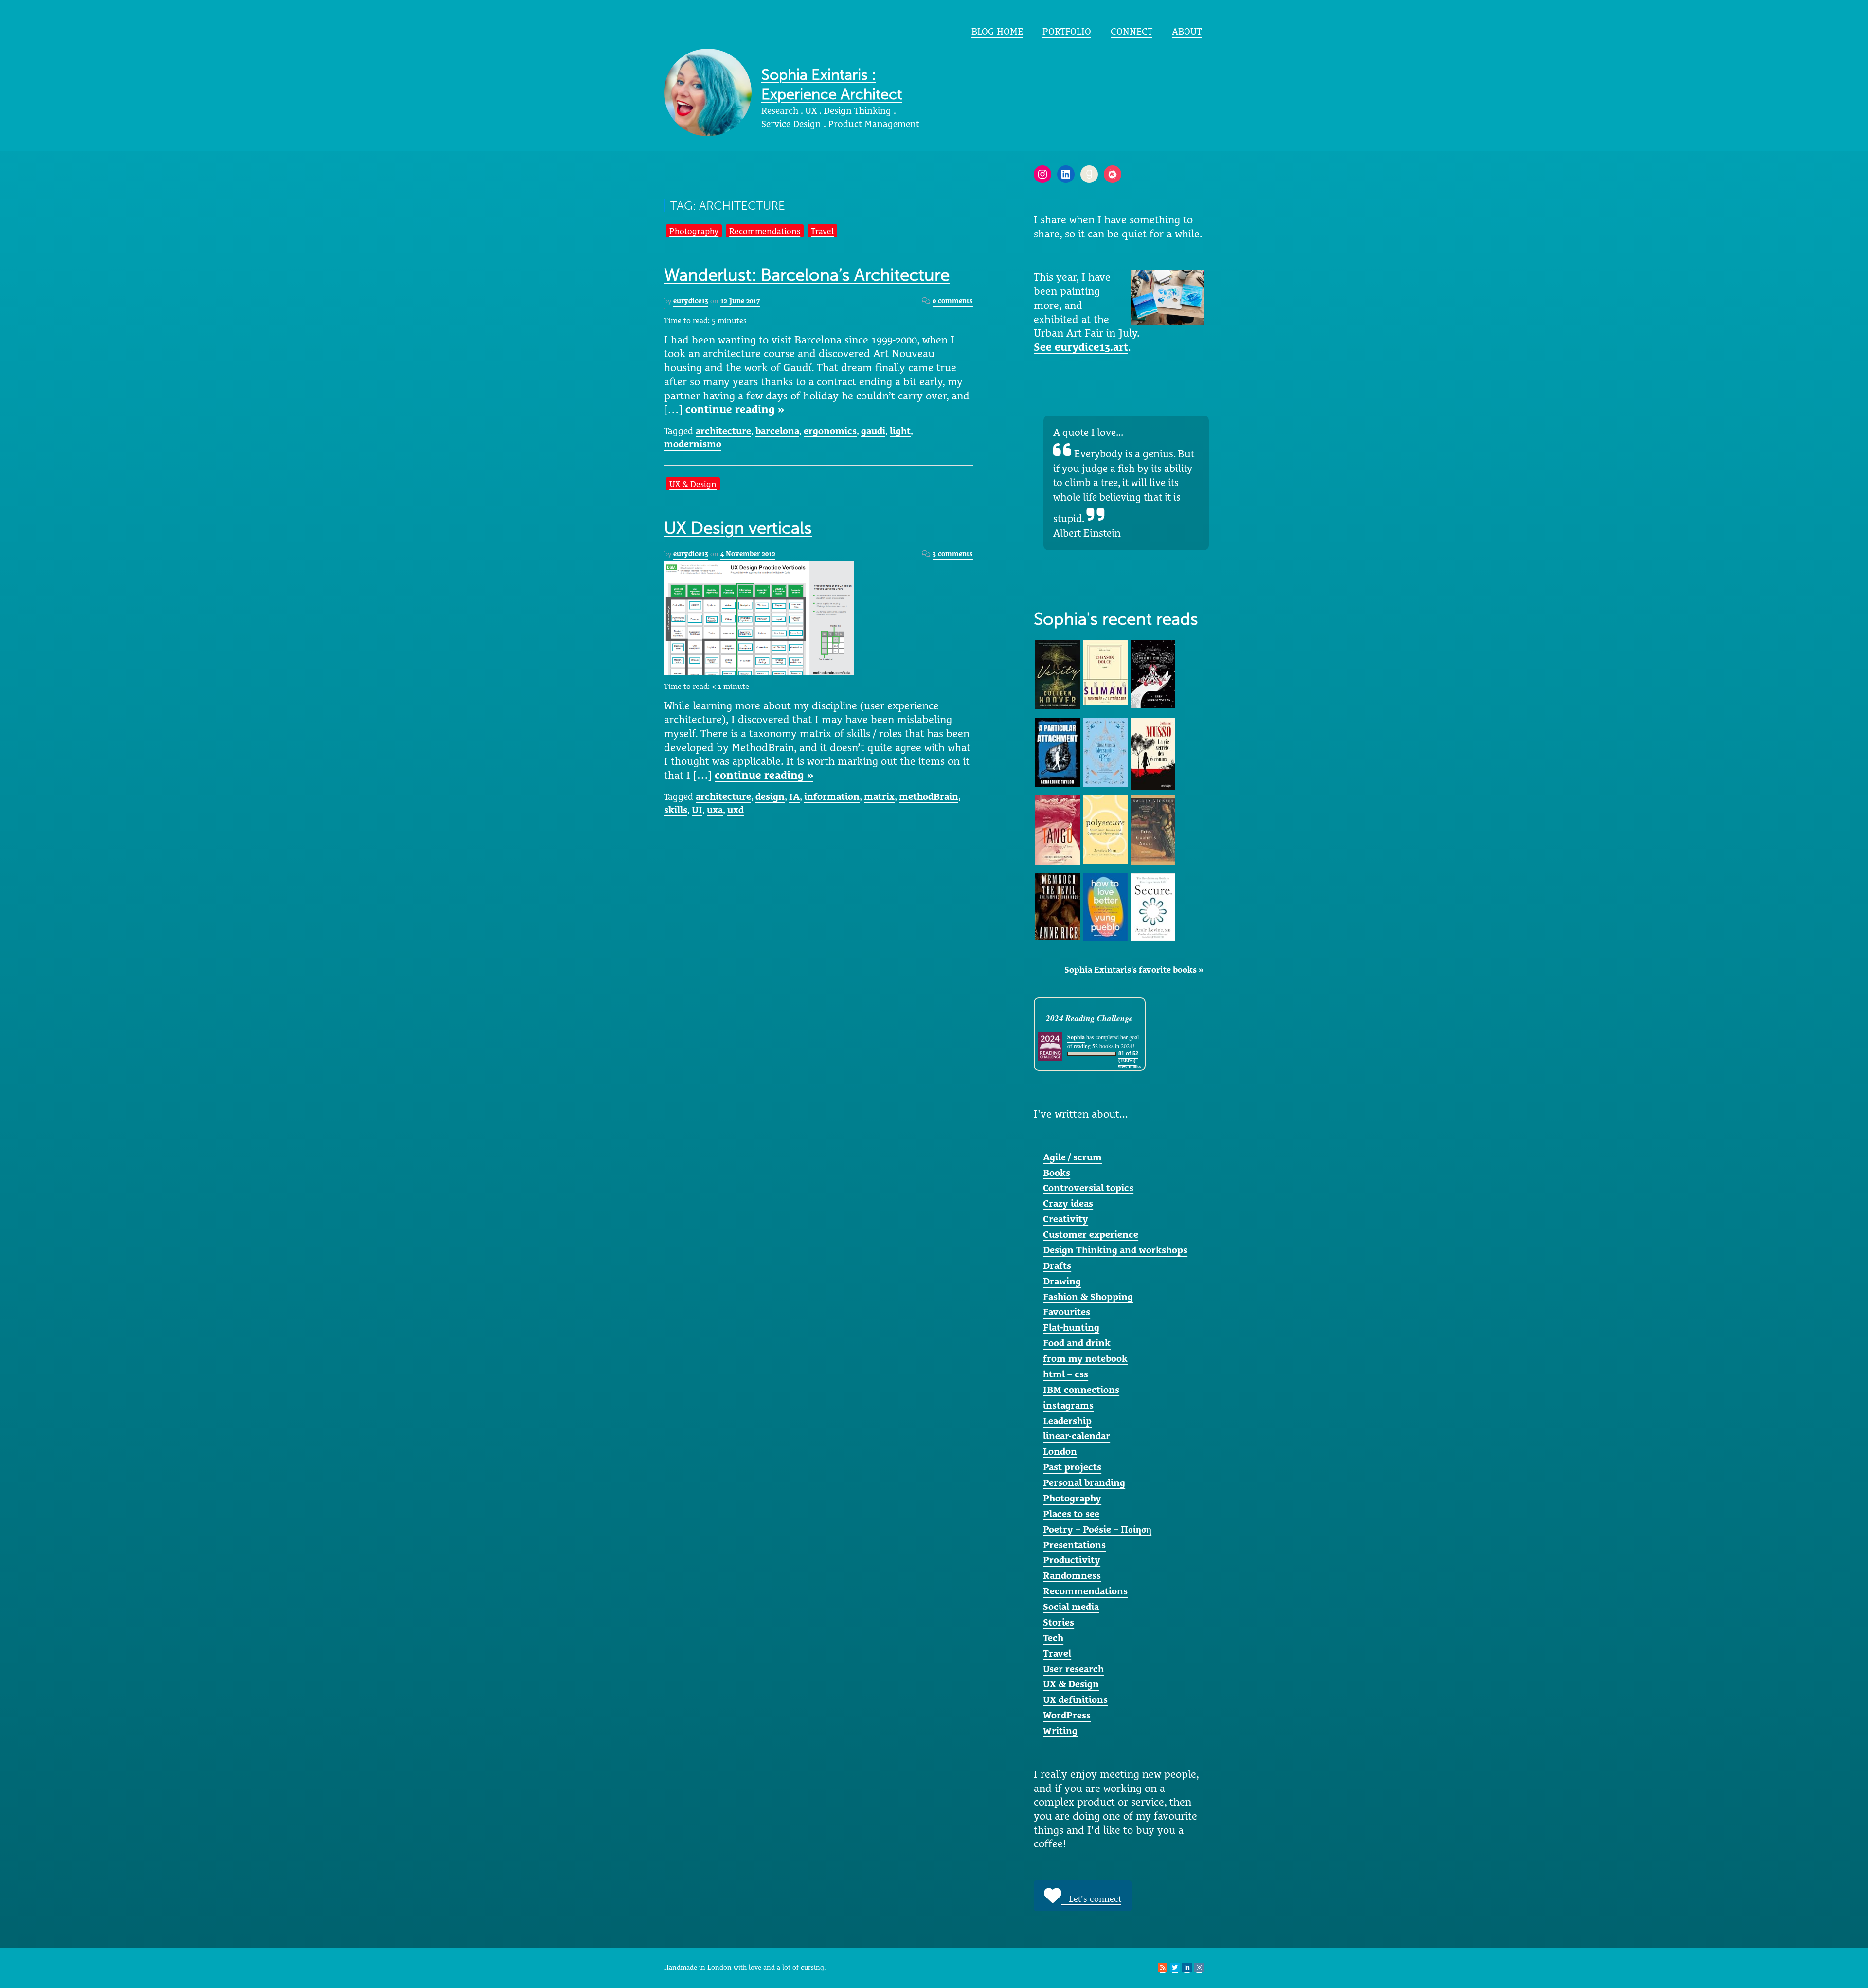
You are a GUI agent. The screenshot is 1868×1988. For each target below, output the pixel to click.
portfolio (1067, 31)
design (770, 796)
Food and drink (1077, 1343)
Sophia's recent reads (1116, 619)
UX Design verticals (738, 528)
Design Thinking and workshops (1115, 1250)
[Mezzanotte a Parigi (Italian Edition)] (1105, 752)
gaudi (873, 431)
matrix (879, 796)
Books (1057, 1173)
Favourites (1067, 1312)
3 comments (953, 554)
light (900, 431)
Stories (1059, 1622)
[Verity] (1058, 673)
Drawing (1062, 1281)
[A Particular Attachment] (1058, 751)
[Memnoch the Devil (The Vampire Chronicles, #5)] (1058, 905)
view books (1130, 1066)
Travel (822, 231)
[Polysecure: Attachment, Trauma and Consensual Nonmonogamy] (1105, 829)
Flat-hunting (1071, 1327)
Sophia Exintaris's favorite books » (1134, 970)
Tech (1053, 1638)
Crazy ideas (1068, 1203)
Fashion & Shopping (1088, 1297)
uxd (736, 810)
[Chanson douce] (1105, 672)
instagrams (1068, 1405)
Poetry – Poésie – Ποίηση (1097, 1529)
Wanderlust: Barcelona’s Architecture (807, 275)
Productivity (1072, 1560)
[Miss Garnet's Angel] (1153, 829)
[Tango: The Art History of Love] (1058, 829)
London (1060, 1451)
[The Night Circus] (1153, 673)
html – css (1066, 1374)
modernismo (693, 444)
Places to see (1071, 1514)
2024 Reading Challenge (1089, 1018)
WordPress (1067, 1715)
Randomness (1072, 1575)
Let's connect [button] (1091, 1899)
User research (1073, 1669)
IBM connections (1081, 1390)
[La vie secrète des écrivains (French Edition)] (1153, 753)
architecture (723, 431)
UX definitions (1075, 1699)
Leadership (1067, 1421)
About (1187, 31)
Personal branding (1084, 1482)
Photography (694, 231)
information (832, 796)
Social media (1071, 1607)
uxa (715, 810)
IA (794, 796)
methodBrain (929, 796)
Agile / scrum (1072, 1157)
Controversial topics (1088, 1188)
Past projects (1072, 1467)
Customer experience (1091, 1234)
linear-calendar (1077, 1436)
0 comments (953, 301)
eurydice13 (691, 301)
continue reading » (735, 409)
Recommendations (765, 231)
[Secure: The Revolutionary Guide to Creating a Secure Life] (1153, 906)
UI (697, 810)
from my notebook (1085, 1358)
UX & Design (693, 484)
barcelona (777, 431)
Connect (1132, 31)
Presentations (1074, 1545)
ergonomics (830, 431)
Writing (1060, 1731)
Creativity (1066, 1219)
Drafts (1057, 1265)
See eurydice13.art (1081, 347)
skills (676, 810)
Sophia (1076, 1037)
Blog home (997, 31)
